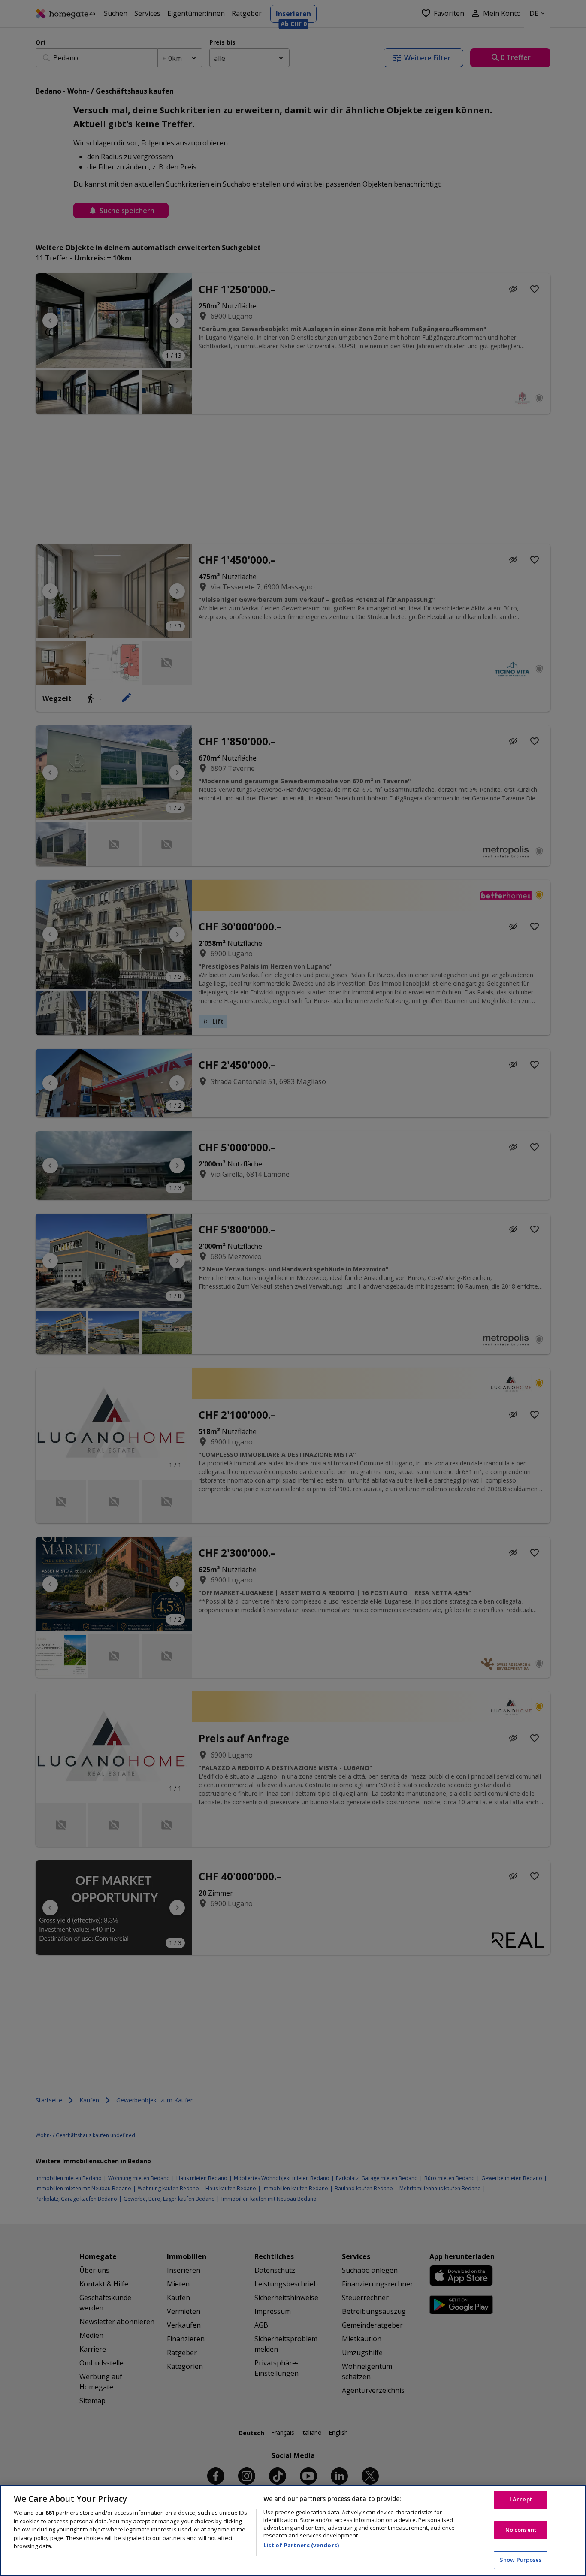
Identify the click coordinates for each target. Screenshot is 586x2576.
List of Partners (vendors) (301, 2545)
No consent (521, 2530)
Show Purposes (521, 2560)
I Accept (521, 2499)
